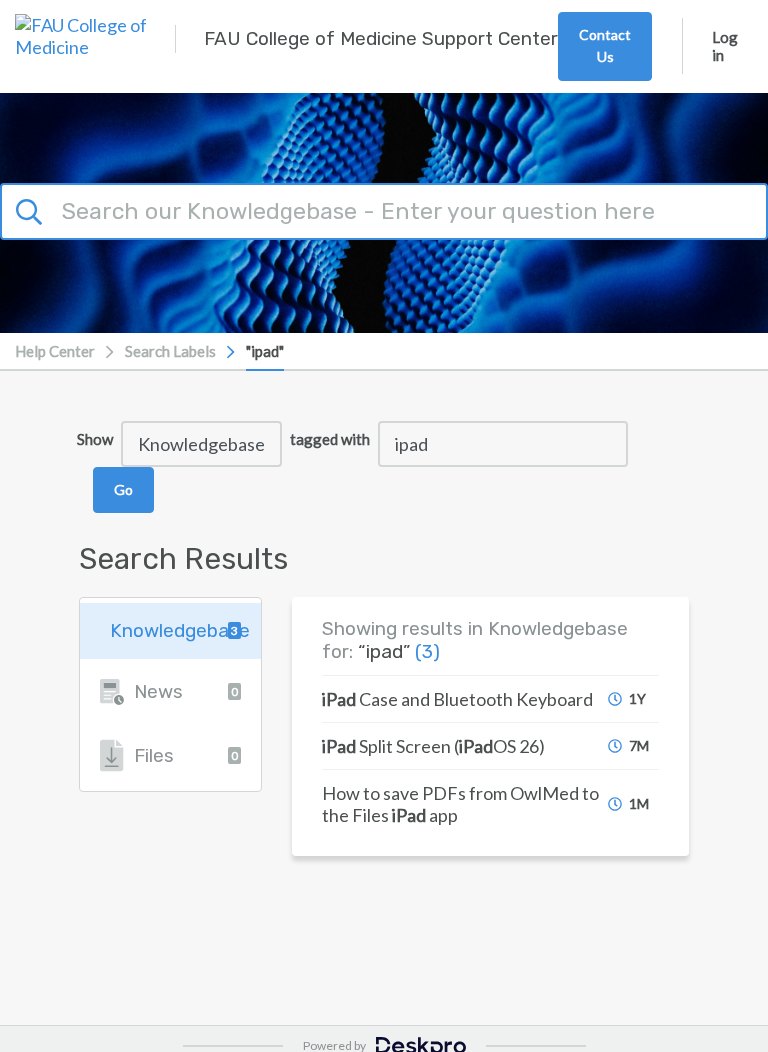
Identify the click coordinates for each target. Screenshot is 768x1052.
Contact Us (605, 45)
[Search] (32, 208)
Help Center (55, 351)
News (186, 691)
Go (123, 489)
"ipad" (265, 351)
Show (95, 439)
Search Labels (170, 351)
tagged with (330, 439)
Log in (725, 46)
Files (186, 755)
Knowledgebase (180, 630)
